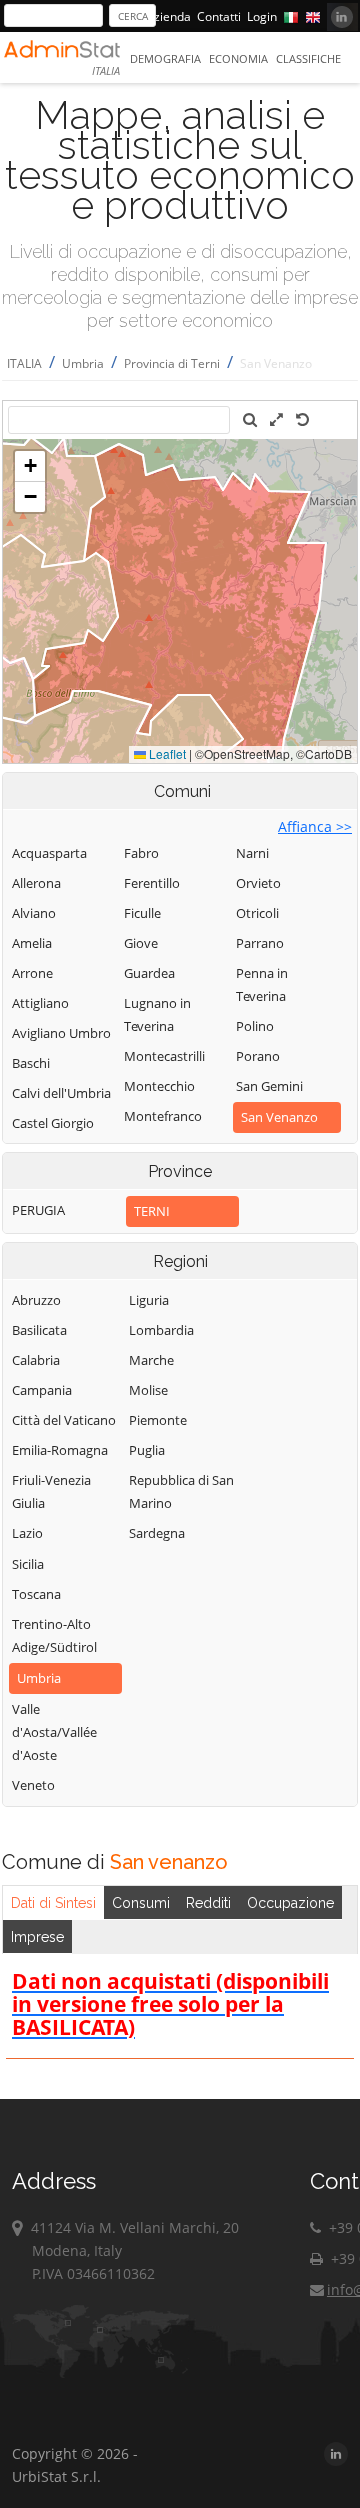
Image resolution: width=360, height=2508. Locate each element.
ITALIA (24, 363)
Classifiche (308, 58)
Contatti (219, 16)
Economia (238, 58)
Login (262, 16)
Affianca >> (315, 826)
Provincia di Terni (172, 363)
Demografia (165, 58)
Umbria (83, 363)
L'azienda (165, 16)
